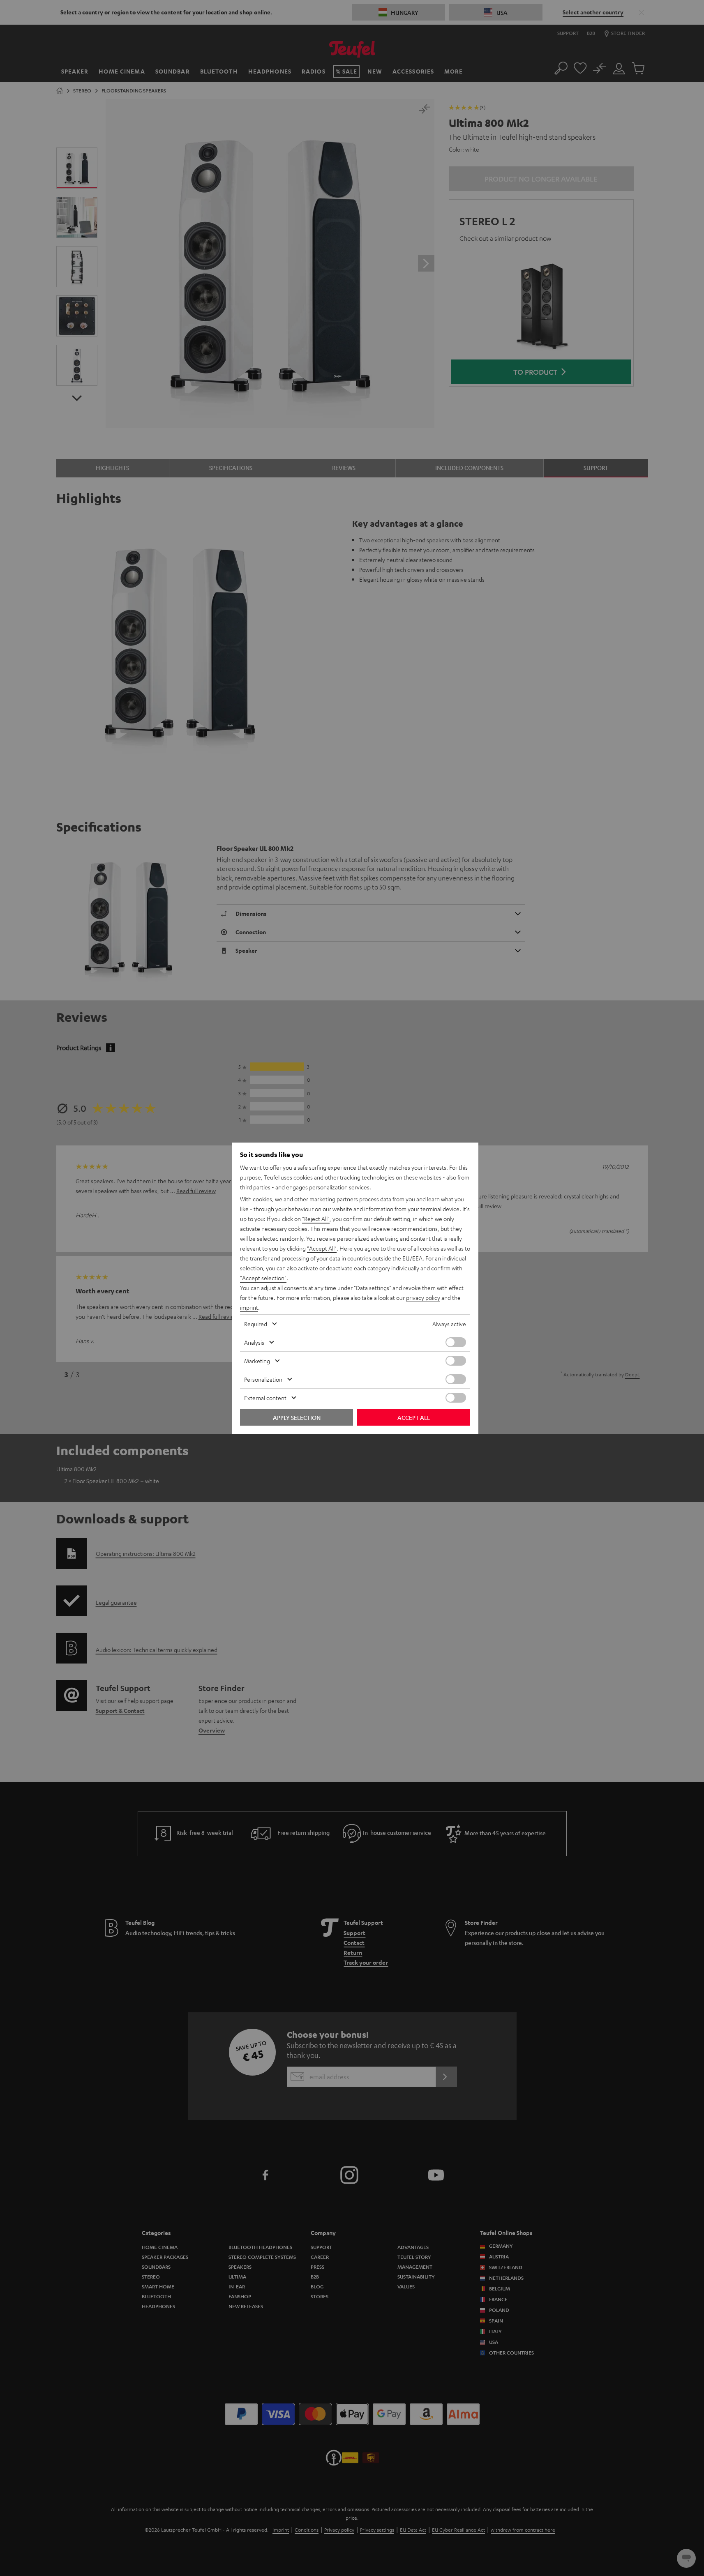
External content (265, 1398)
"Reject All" (316, 1219)
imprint (249, 1307)
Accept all (414, 1417)
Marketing (257, 1361)
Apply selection (297, 1417)
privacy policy (423, 1297)
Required (256, 1324)
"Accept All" (322, 1248)
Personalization (263, 1379)
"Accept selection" (263, 1278)
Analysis (254, 1342)
